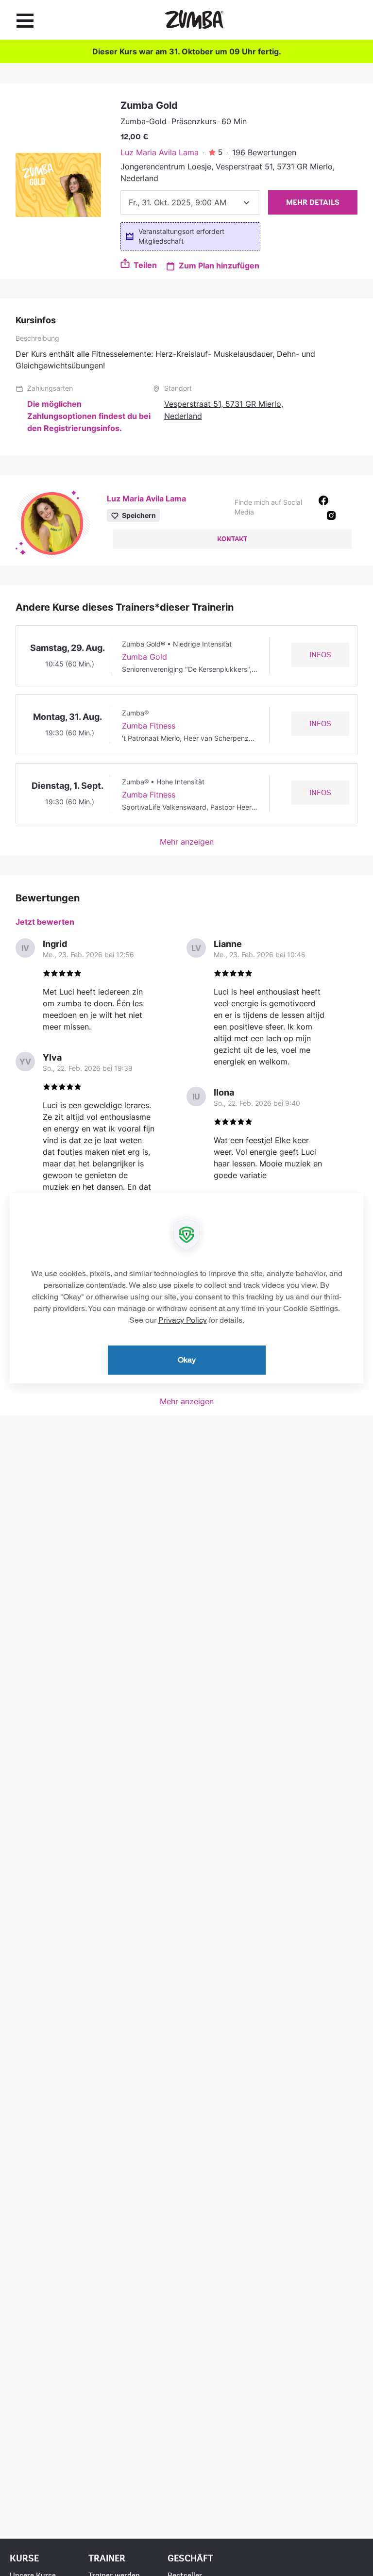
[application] (186, 1288)
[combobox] (190, 202)
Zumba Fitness (149, 726)
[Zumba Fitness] (194, 20)
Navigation (25, 20)
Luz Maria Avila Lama (160, 152)
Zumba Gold (144, 657)
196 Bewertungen (264, 152)
